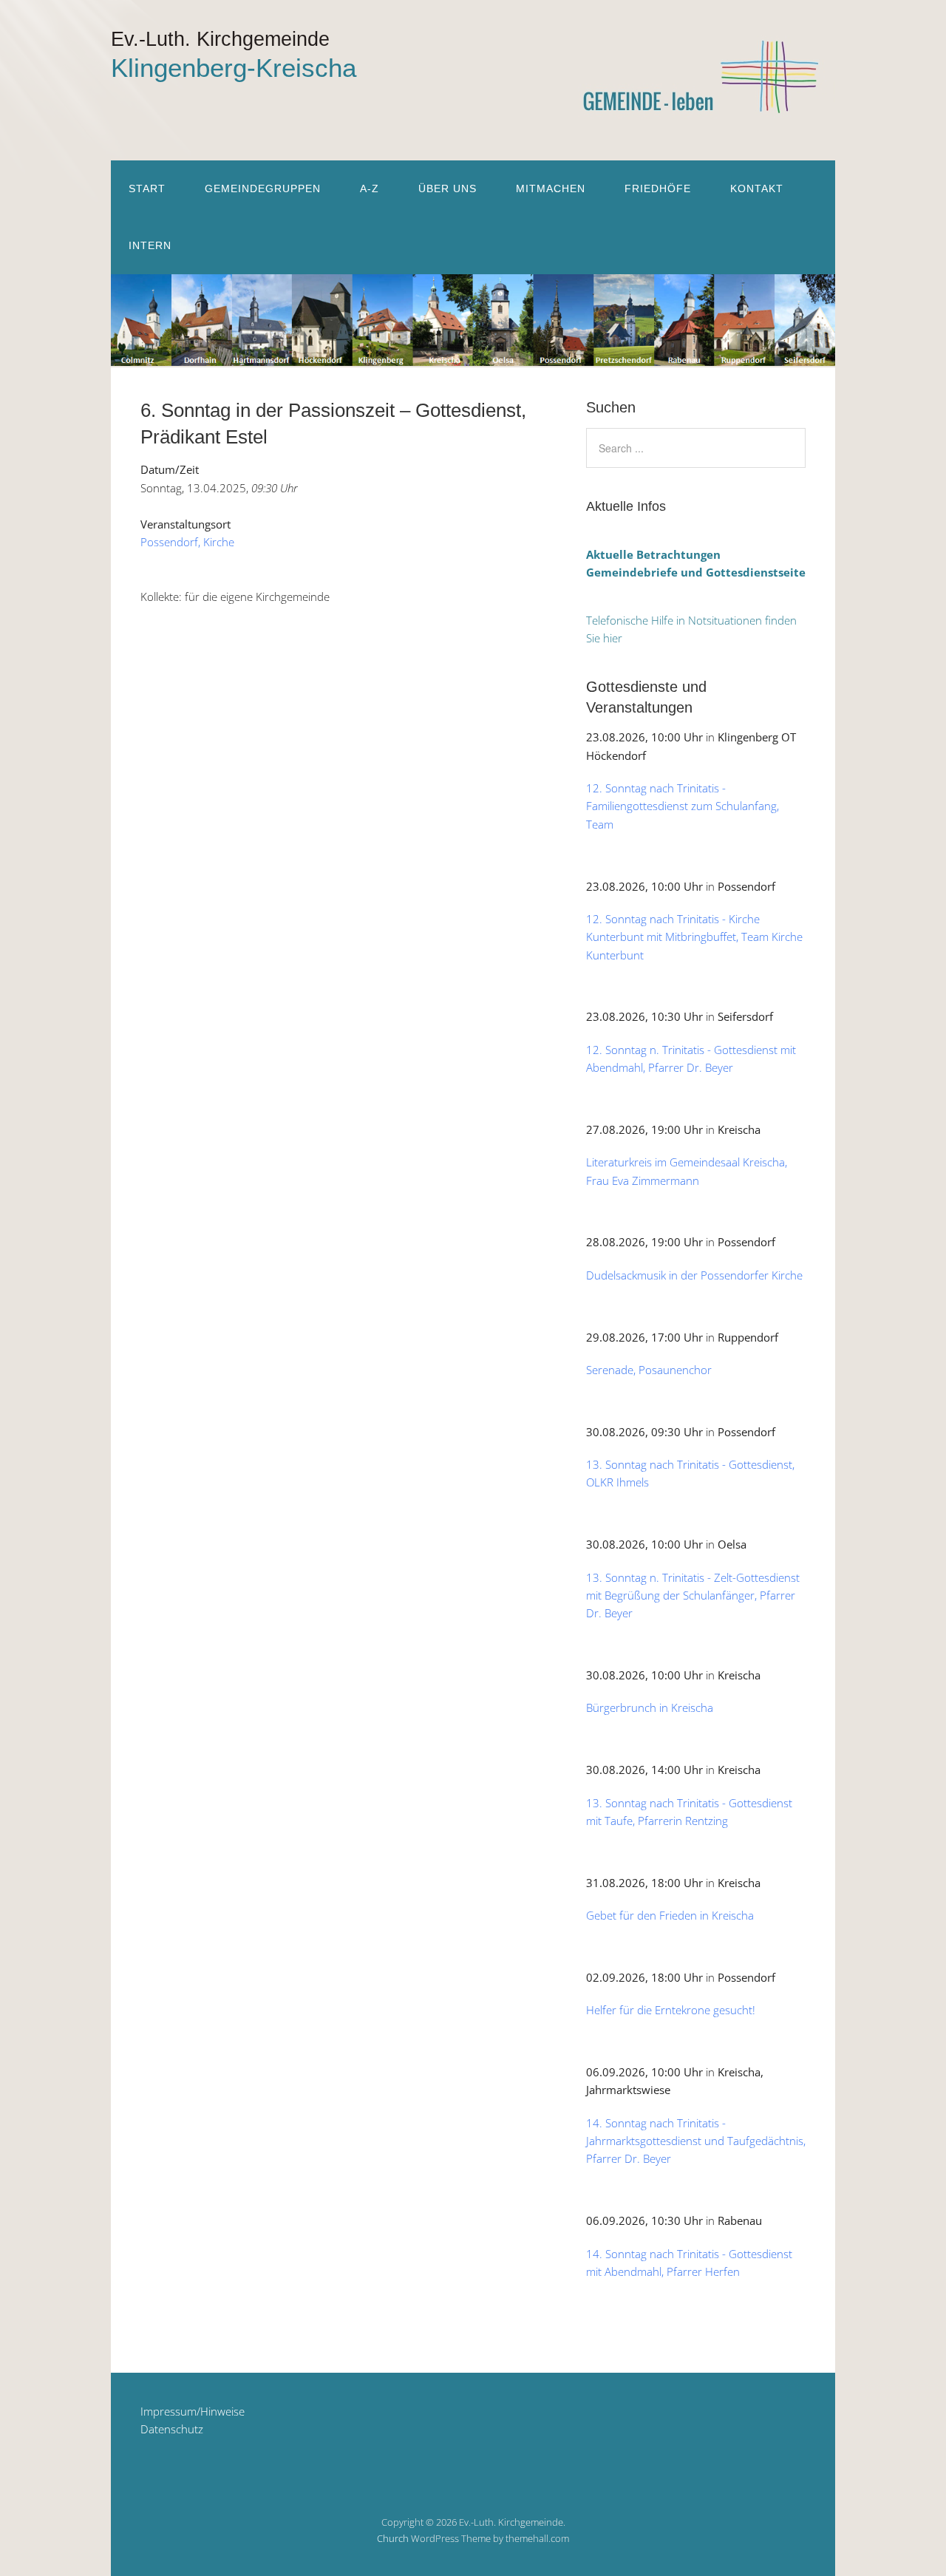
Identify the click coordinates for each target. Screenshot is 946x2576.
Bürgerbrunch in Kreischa (650, 1707)
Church (393, 2538)
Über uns (448, 188)
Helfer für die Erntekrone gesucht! (671, 2010)
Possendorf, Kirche (187, 542)
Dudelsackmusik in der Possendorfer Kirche (694, 1275)
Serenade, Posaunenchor (649, 1370)
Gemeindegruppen (263, 188)
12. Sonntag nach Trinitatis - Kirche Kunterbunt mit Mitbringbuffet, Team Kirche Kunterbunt (694, 937)
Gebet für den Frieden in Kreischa (670, 1915)
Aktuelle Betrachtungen (653, 554)
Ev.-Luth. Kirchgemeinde (220, 39)
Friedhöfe (658, 188)
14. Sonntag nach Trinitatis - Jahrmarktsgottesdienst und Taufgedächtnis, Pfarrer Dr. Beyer (696, 2141)
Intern (150, 245)
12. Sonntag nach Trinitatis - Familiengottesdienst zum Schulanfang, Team (683, 806)
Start (147, 188)
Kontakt (757, 188)
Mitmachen (551, 188)
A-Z (370, 188)
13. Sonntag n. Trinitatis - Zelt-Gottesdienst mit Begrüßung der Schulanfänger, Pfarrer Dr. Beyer (693, 1595)
